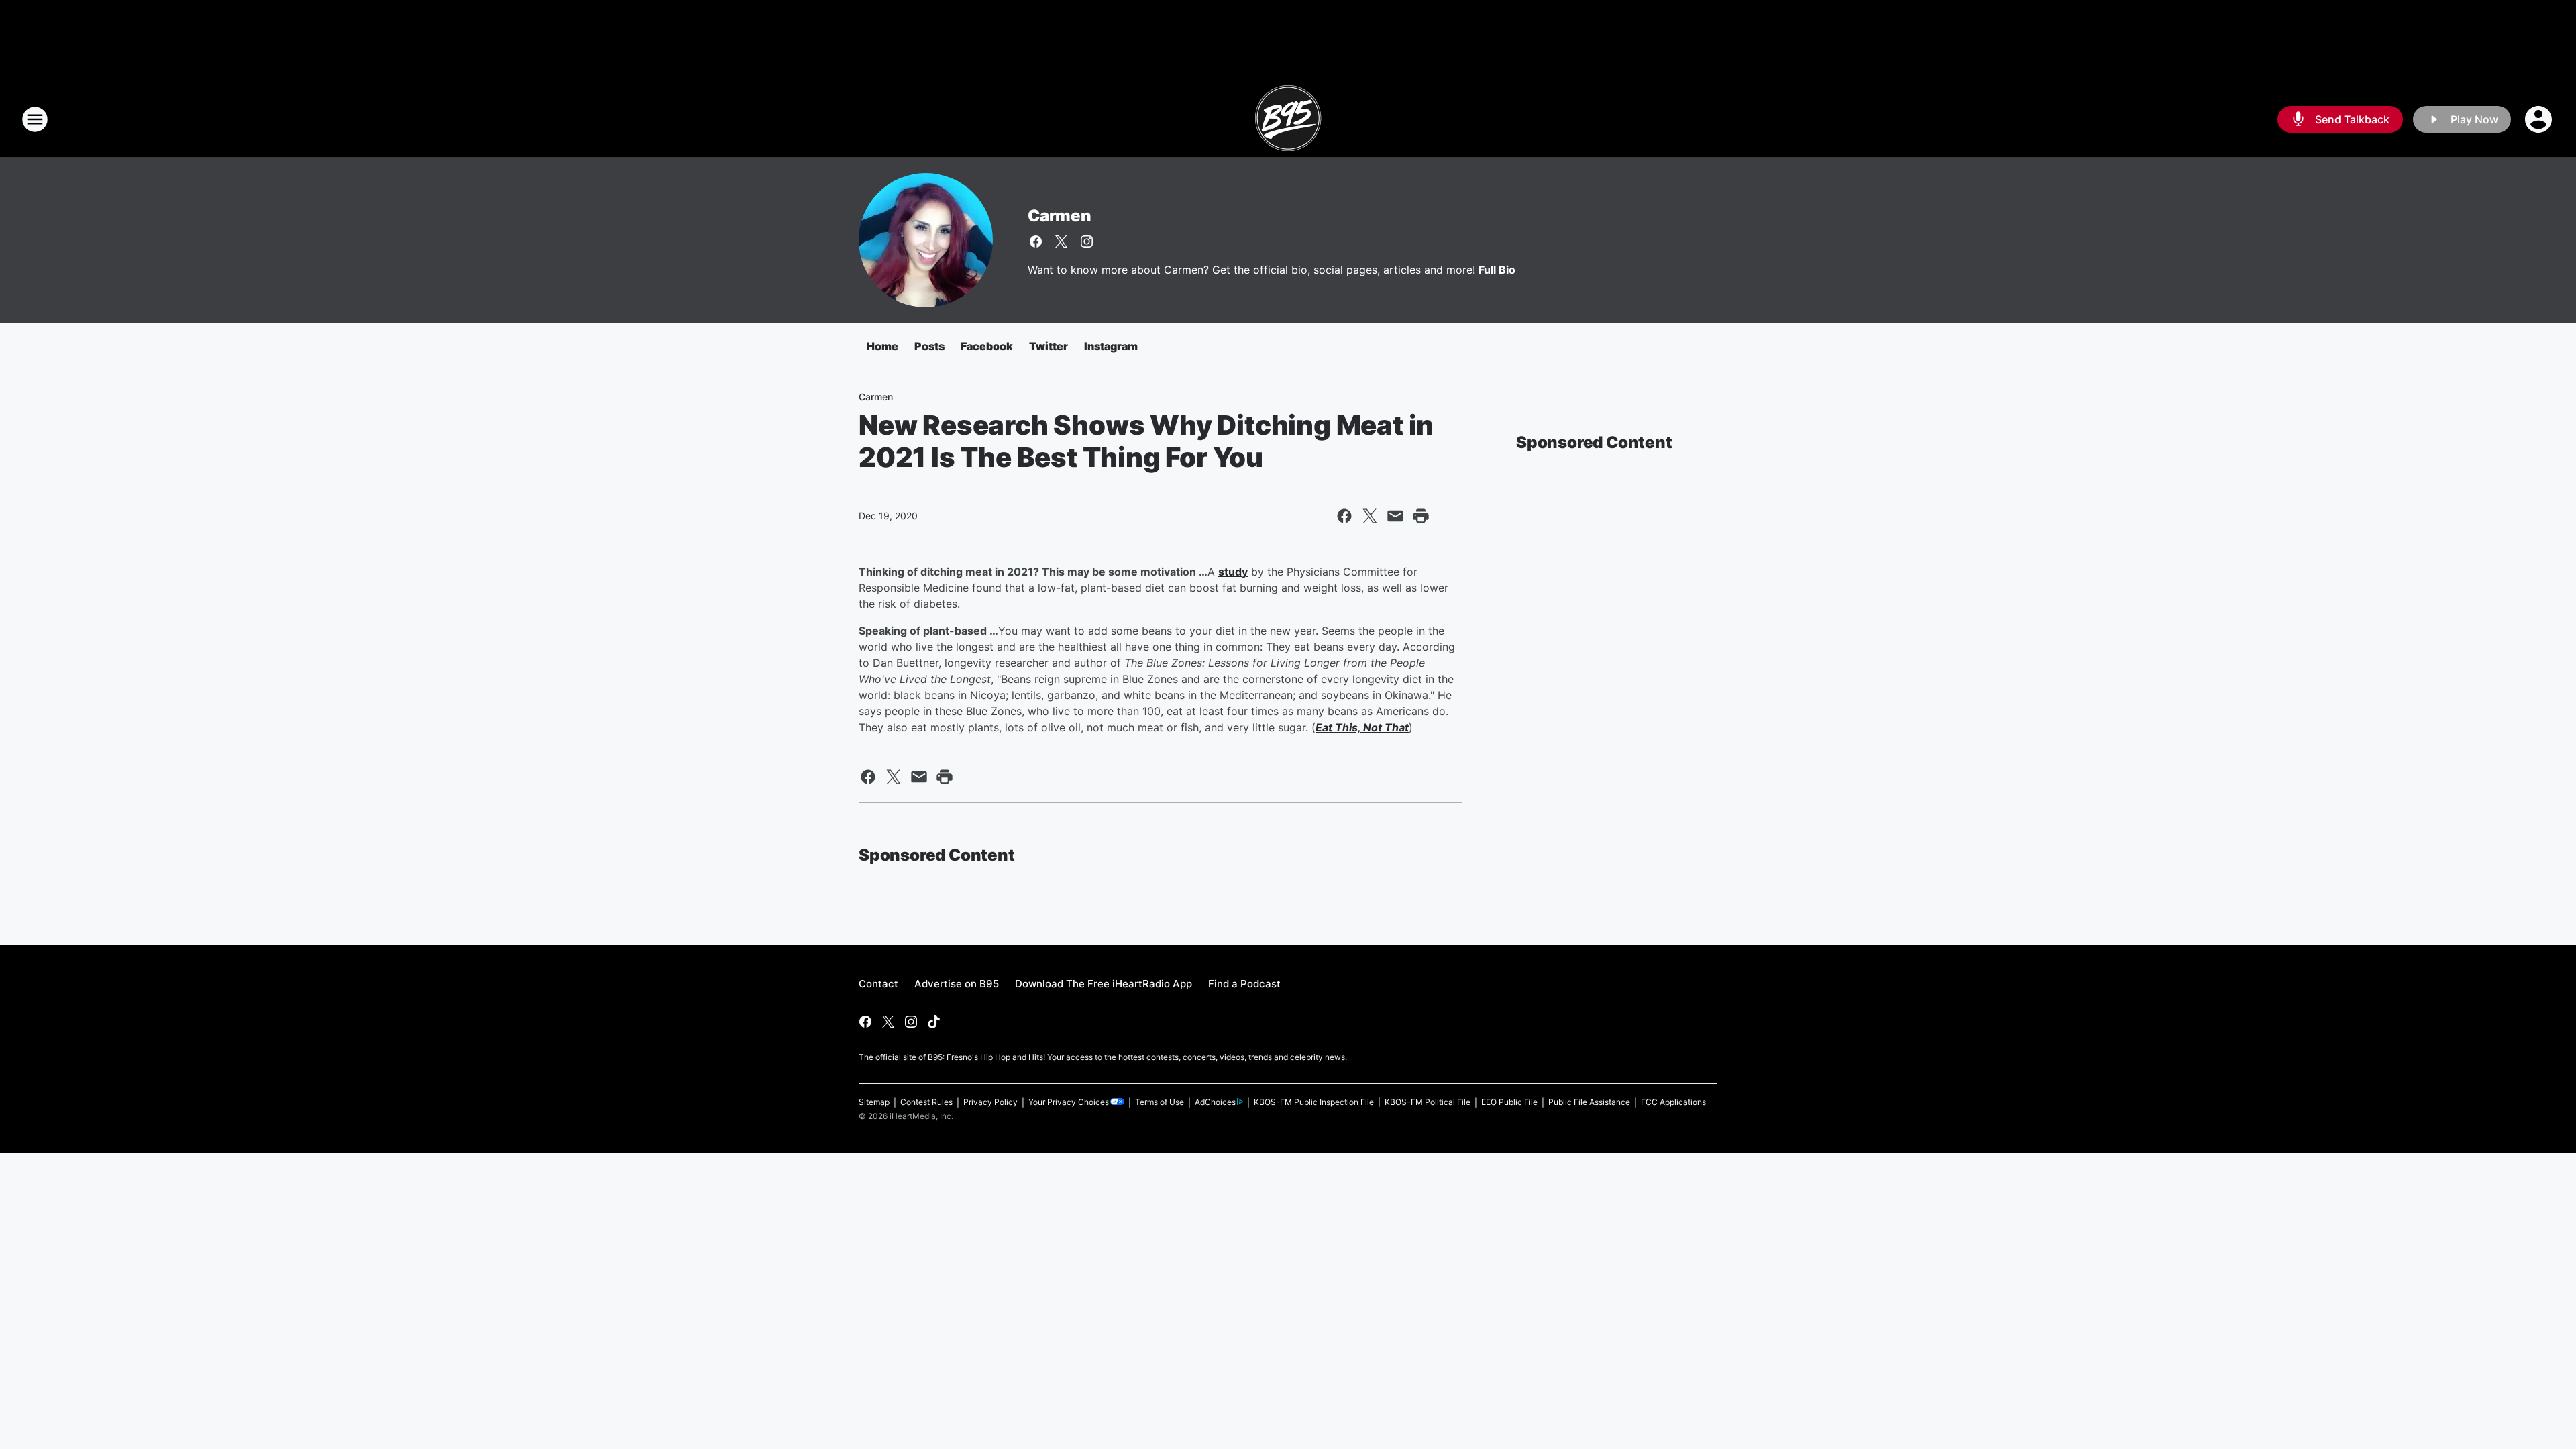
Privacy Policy (990, 1102)
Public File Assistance (1589, 1102)
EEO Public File (1509, 1102)
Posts (929, 346)
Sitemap (874, 1102)
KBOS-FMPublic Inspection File (1314, 1102)
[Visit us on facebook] (1036, 241)
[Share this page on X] (1370, 516)
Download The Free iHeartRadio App (1104, 984)
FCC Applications (1673, 1102)
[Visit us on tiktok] (934, 1022)
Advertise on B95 (957, 984)
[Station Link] (1288, 119)
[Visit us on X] (1061, 241)
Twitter (1049, 346)
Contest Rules (926, 1102)
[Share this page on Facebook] (1344, 516)
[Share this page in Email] (1395, 516)
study (1233, 572)
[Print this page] (1421, 516)
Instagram (1111, 346)
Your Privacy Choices (1069, 1102)
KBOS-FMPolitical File (1428, 1102)
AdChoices (1215, 1102)
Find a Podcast (1244, 984)
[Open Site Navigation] (35, 119)
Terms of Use (1160, 1102)
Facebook (987, 346)
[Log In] (2540, 119)
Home (882, 346)
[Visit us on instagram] (1087, 241)
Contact (878, 984)
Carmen (1060, 216)
